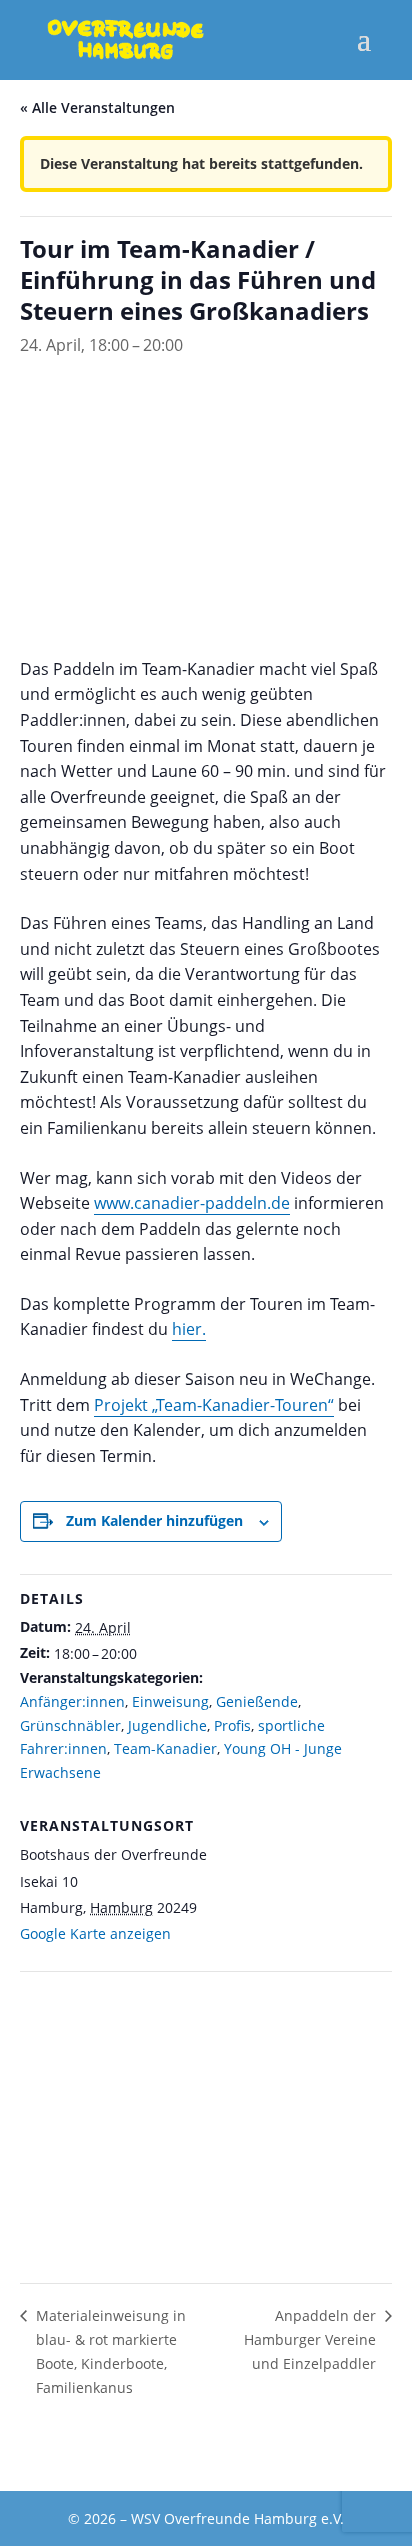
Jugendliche (167, 1725)
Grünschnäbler (70, 1725)
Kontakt (75, 2465)
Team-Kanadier (165, 1748)
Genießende (257, 1701)
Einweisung (170, 1701)
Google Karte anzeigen (95, 1933)
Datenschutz (194, 2465)
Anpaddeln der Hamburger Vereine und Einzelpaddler (310, 2339)
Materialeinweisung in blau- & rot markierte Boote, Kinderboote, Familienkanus (111, 2351)
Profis (232, 1725)
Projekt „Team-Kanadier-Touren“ (214, 1405)
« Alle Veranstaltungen (97, 107)
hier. (189, 1329)
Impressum (325, 2465)
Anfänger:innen (72, 1701)
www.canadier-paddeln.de (192, 1203)
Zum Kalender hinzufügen (154, 1520)
